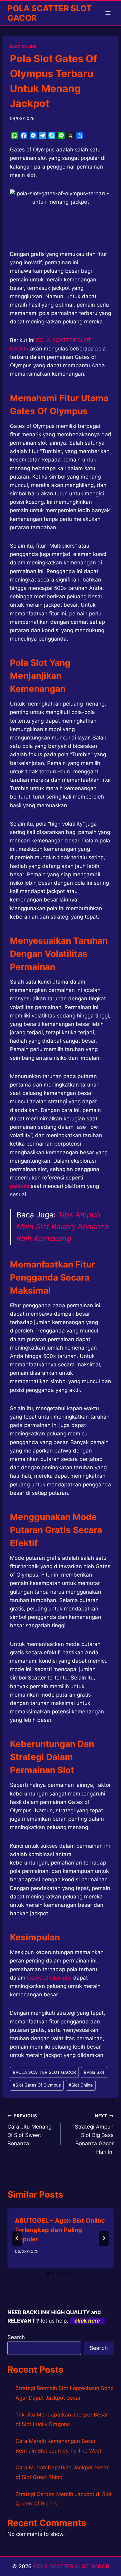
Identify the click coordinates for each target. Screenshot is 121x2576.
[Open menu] (108, 13)
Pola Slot (94, 2072)
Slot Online (81, 2085)
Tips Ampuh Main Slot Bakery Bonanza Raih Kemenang (63, 1227)
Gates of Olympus (49, 1978)
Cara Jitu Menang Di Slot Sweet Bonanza (29, 2130)
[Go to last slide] (17, 2238)
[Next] (104, 2238)
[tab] (48, 2273)
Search (16, 2337)
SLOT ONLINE (23, 46)
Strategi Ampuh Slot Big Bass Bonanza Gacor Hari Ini (94, 2134)
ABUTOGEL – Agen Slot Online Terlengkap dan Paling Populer (60, 2230)
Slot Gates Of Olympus (37, 2085)
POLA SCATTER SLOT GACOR (44, 2072)
